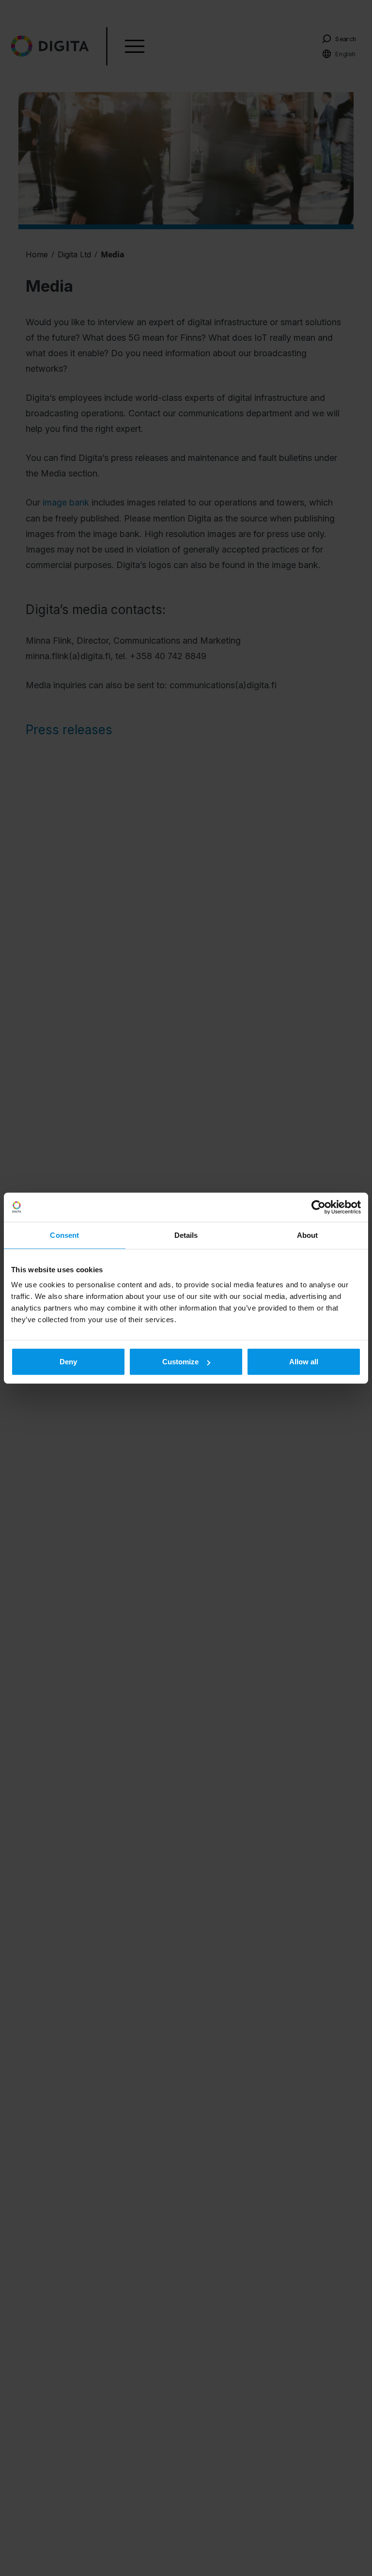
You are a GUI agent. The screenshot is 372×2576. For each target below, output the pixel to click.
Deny (68, 1362)
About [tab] (308, 1235)
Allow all (304, 1362)
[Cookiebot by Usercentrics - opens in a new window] (318, 1207)
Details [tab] (186, 1235)
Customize (180, 1362)
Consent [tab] (64, 1235)
